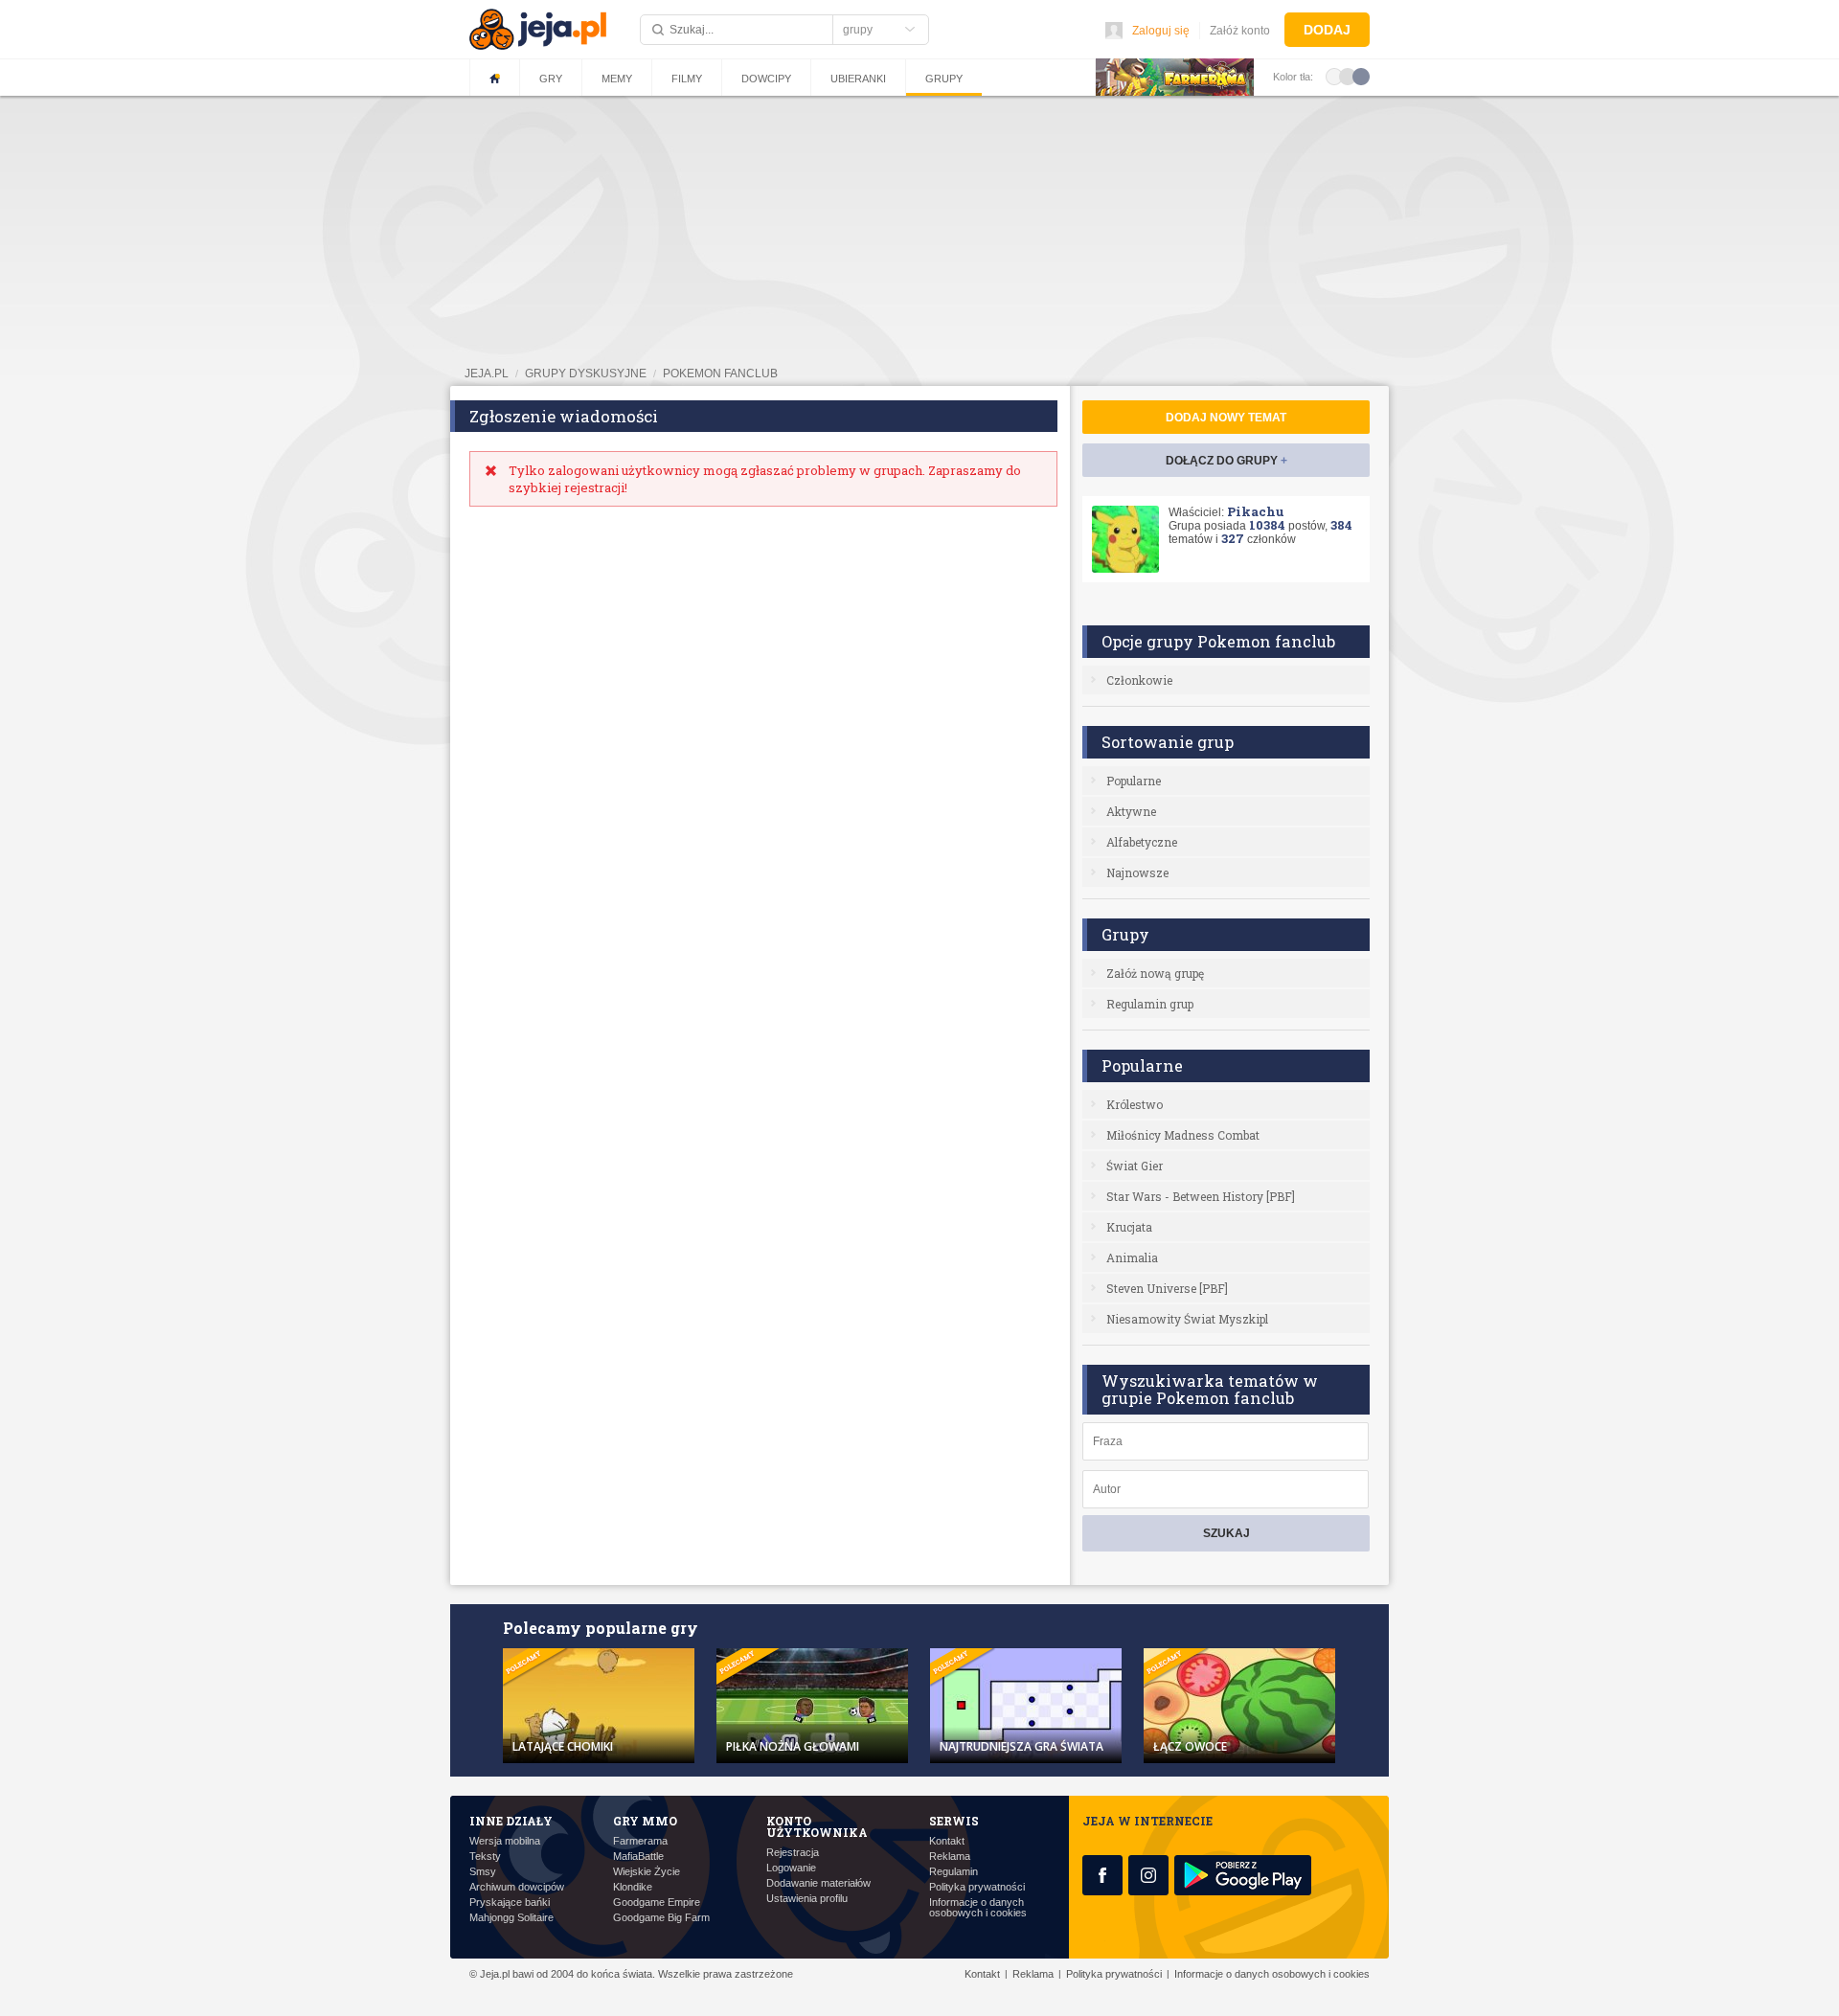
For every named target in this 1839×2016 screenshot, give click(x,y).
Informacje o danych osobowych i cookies (978, 1908)
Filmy (687, 79)
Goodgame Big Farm (661, 1918)
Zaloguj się (1161, 31)
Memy (617, 79)
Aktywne (1131, 811)
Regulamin (954, 1872)
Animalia (1132, 1257)
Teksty (485, 1857)
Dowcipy (766, 79)
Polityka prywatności (977, 1887)
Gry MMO (645, 1821)
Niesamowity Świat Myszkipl (1187, 1319)
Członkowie (1139, 680)
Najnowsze (1137, 872)
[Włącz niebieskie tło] (1361, 76)
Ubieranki (858, 79)
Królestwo (1135, 1104)
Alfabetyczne (1142, 842)
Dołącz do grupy (1226, 461)
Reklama (950, 1857)
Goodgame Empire (657, 1903)
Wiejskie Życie (647, 1872)
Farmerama (640, 1841)
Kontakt (947, 1841)
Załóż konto (1240, 31)
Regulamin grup (1150, 1004)
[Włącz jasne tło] (1334, 76)
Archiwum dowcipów (517, 1887)
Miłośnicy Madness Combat (1183, 1135)
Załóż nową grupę (1155, 973)
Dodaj (1327, 30)
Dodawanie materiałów (818, 1883)
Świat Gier (1135, 1166)
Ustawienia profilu (807, 1899)
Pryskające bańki (510, 1903)
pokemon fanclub (720, 374)
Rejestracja (793, 1853)
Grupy (944, 79)
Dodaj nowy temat (1226, 418)
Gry (551, 79)
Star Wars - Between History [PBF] (1201, 1196)
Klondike (633, 1887)
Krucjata (1129, 1227)
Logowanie (791, 1868)
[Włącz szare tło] (1348, 76)
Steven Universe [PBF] (1167, 1288)
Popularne (1134, 781)
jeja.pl (487, 374)
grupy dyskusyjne (586, 374)
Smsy (483, 1872)
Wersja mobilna (505, 1841)
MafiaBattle (638, 1857)
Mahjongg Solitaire (511, 1918)
